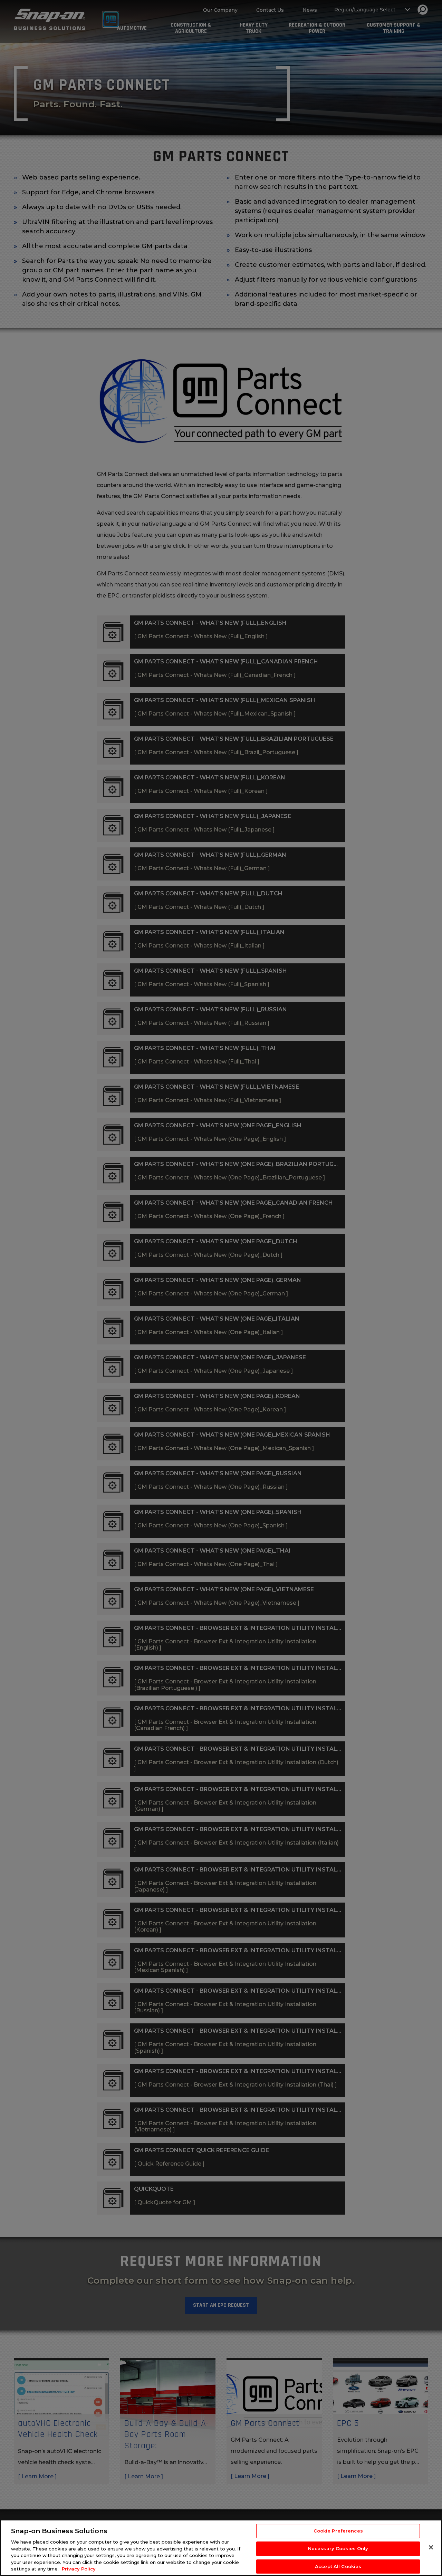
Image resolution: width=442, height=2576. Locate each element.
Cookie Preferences (338, 2531)
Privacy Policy (79, 2569)
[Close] (431, 2547)
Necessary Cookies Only (338, 2548)
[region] (221, 2548)
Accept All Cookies (338, 2566)
